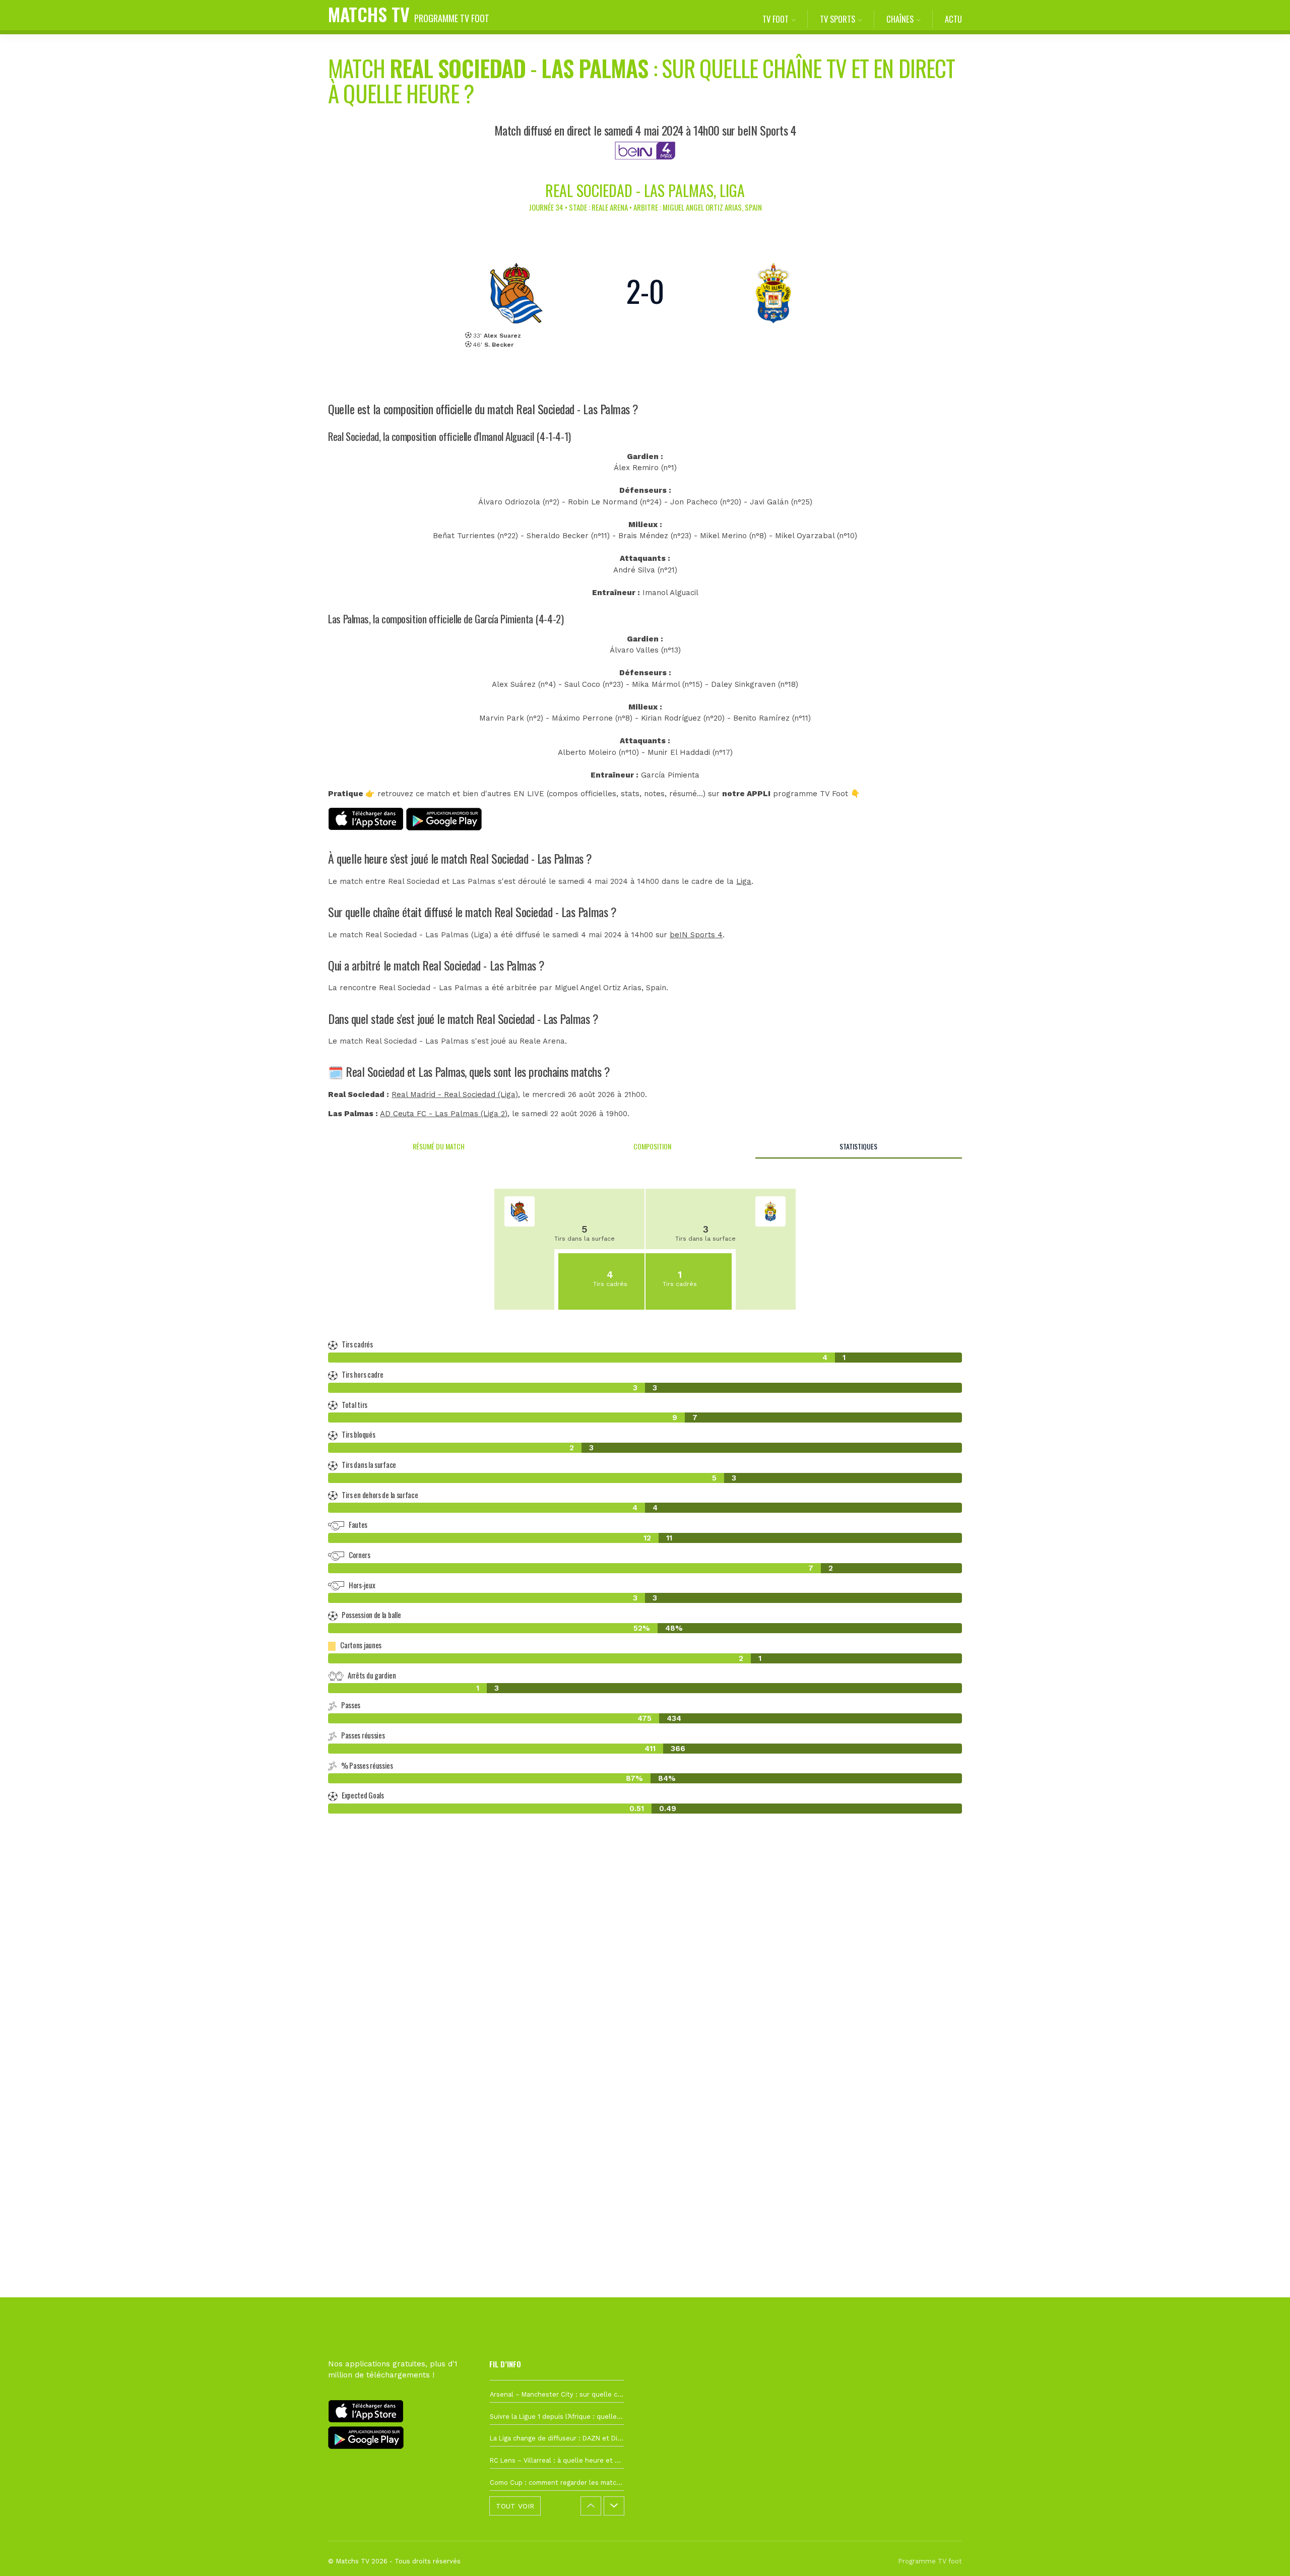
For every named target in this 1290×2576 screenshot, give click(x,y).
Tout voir (515, 2506)
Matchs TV (409, 14)
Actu (953, 19)
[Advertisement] (645, 2005)
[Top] (1263, 2554)
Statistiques (858, 1146)
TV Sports (837, 19)
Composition (652, 1146)
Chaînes (900, 19)
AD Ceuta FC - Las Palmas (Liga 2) (444, 1114)
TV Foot (776, 19)
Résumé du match (439, 1146)
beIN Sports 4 (696, 935)
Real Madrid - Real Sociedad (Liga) (455, 1094)
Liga (744, 881)
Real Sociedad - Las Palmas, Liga (645, 190)
